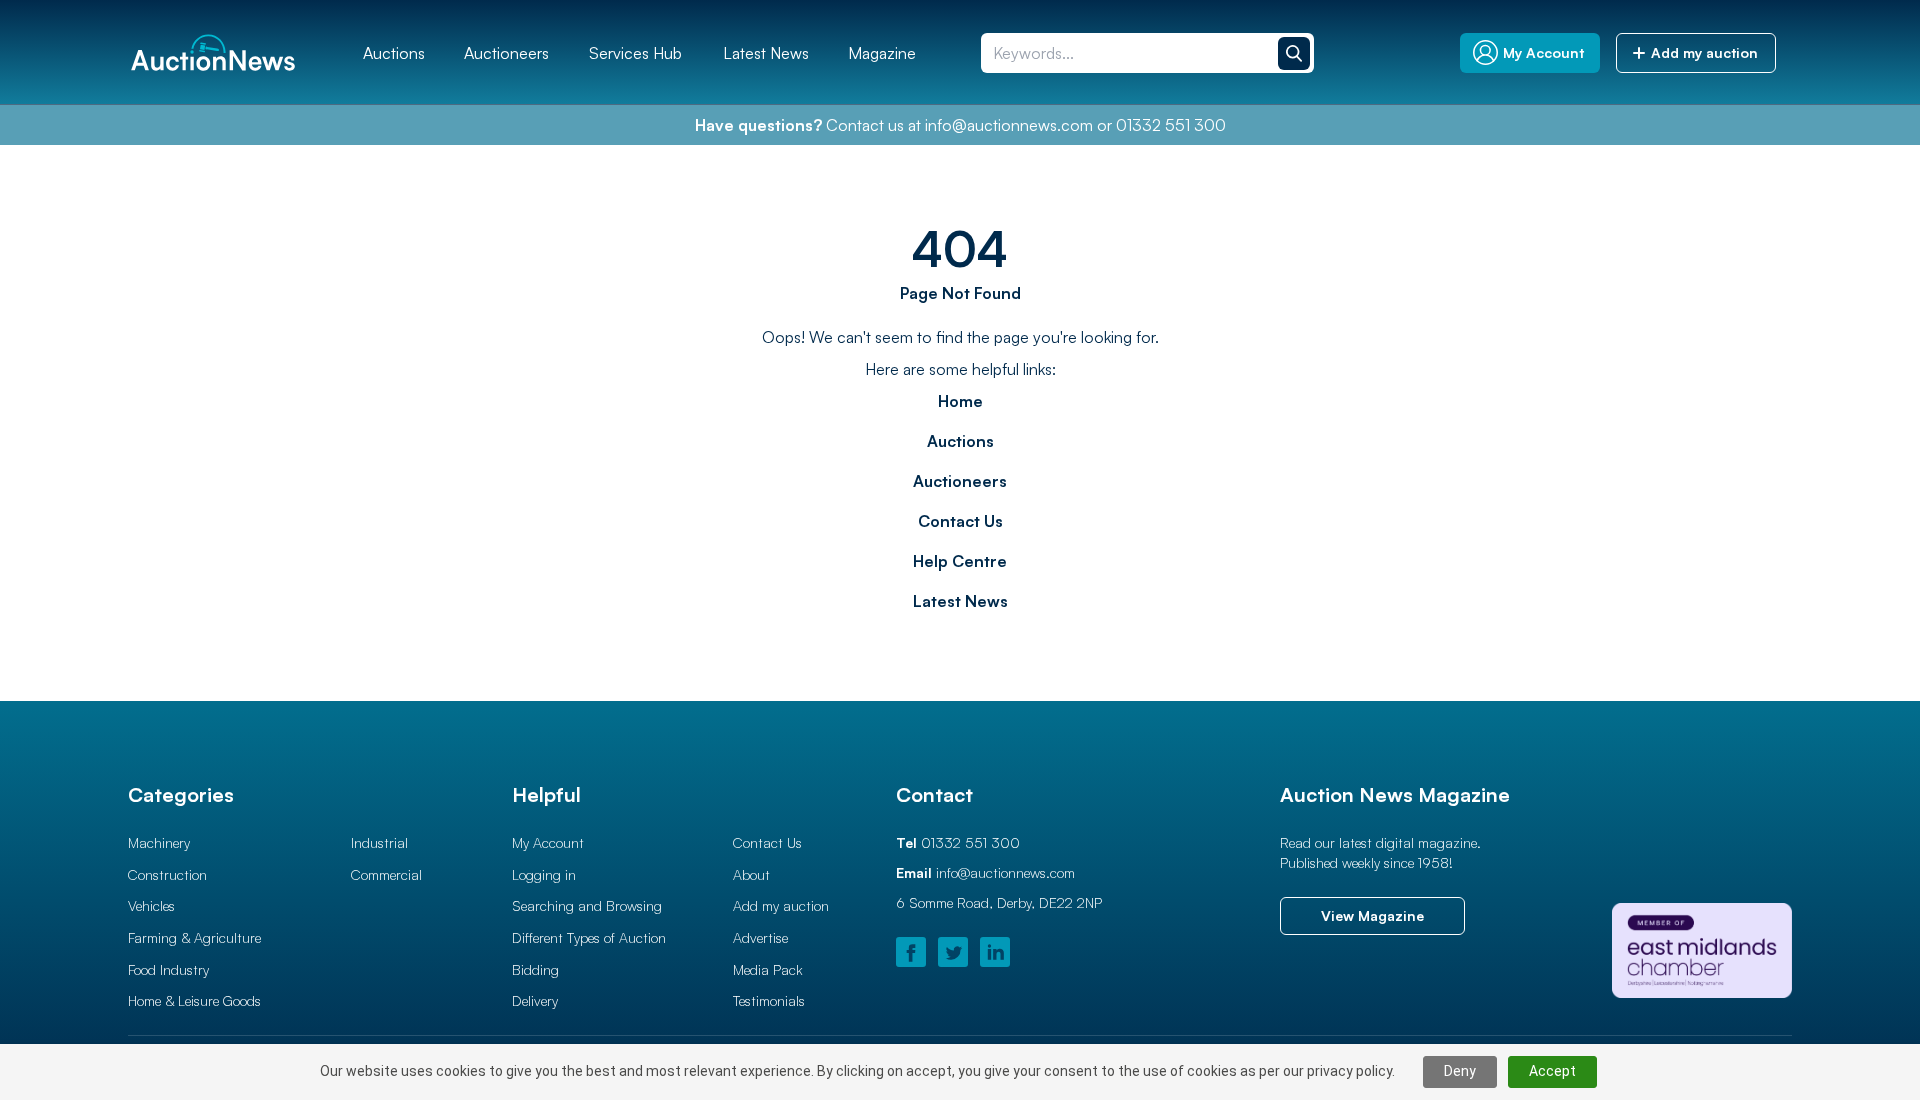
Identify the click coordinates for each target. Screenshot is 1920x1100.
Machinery (159, 842)
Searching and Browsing (587, 905)
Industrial (379, 842)
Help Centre (960, 561)
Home (960, 401)
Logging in (544, 874)
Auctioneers (506, 53)
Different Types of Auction (589, 937)
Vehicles (151, 905)
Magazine (882, 53)
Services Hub (635, 53)
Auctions (394, 53)
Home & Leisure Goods (194, 1000)
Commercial (386, 874)
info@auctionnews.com (1009, 125)
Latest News (766, 53)
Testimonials (769, 1000)
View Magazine (1372, 915)
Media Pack (768, 969)
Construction (167, 874)
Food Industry (168, 969)
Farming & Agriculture (194, 937)
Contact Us (960, 521)
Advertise (760, 937)
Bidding (535, 969)
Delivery (535, 1000)
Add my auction (781, 905)
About (751, 874)
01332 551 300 (1171, 125)
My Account (548, 842)
